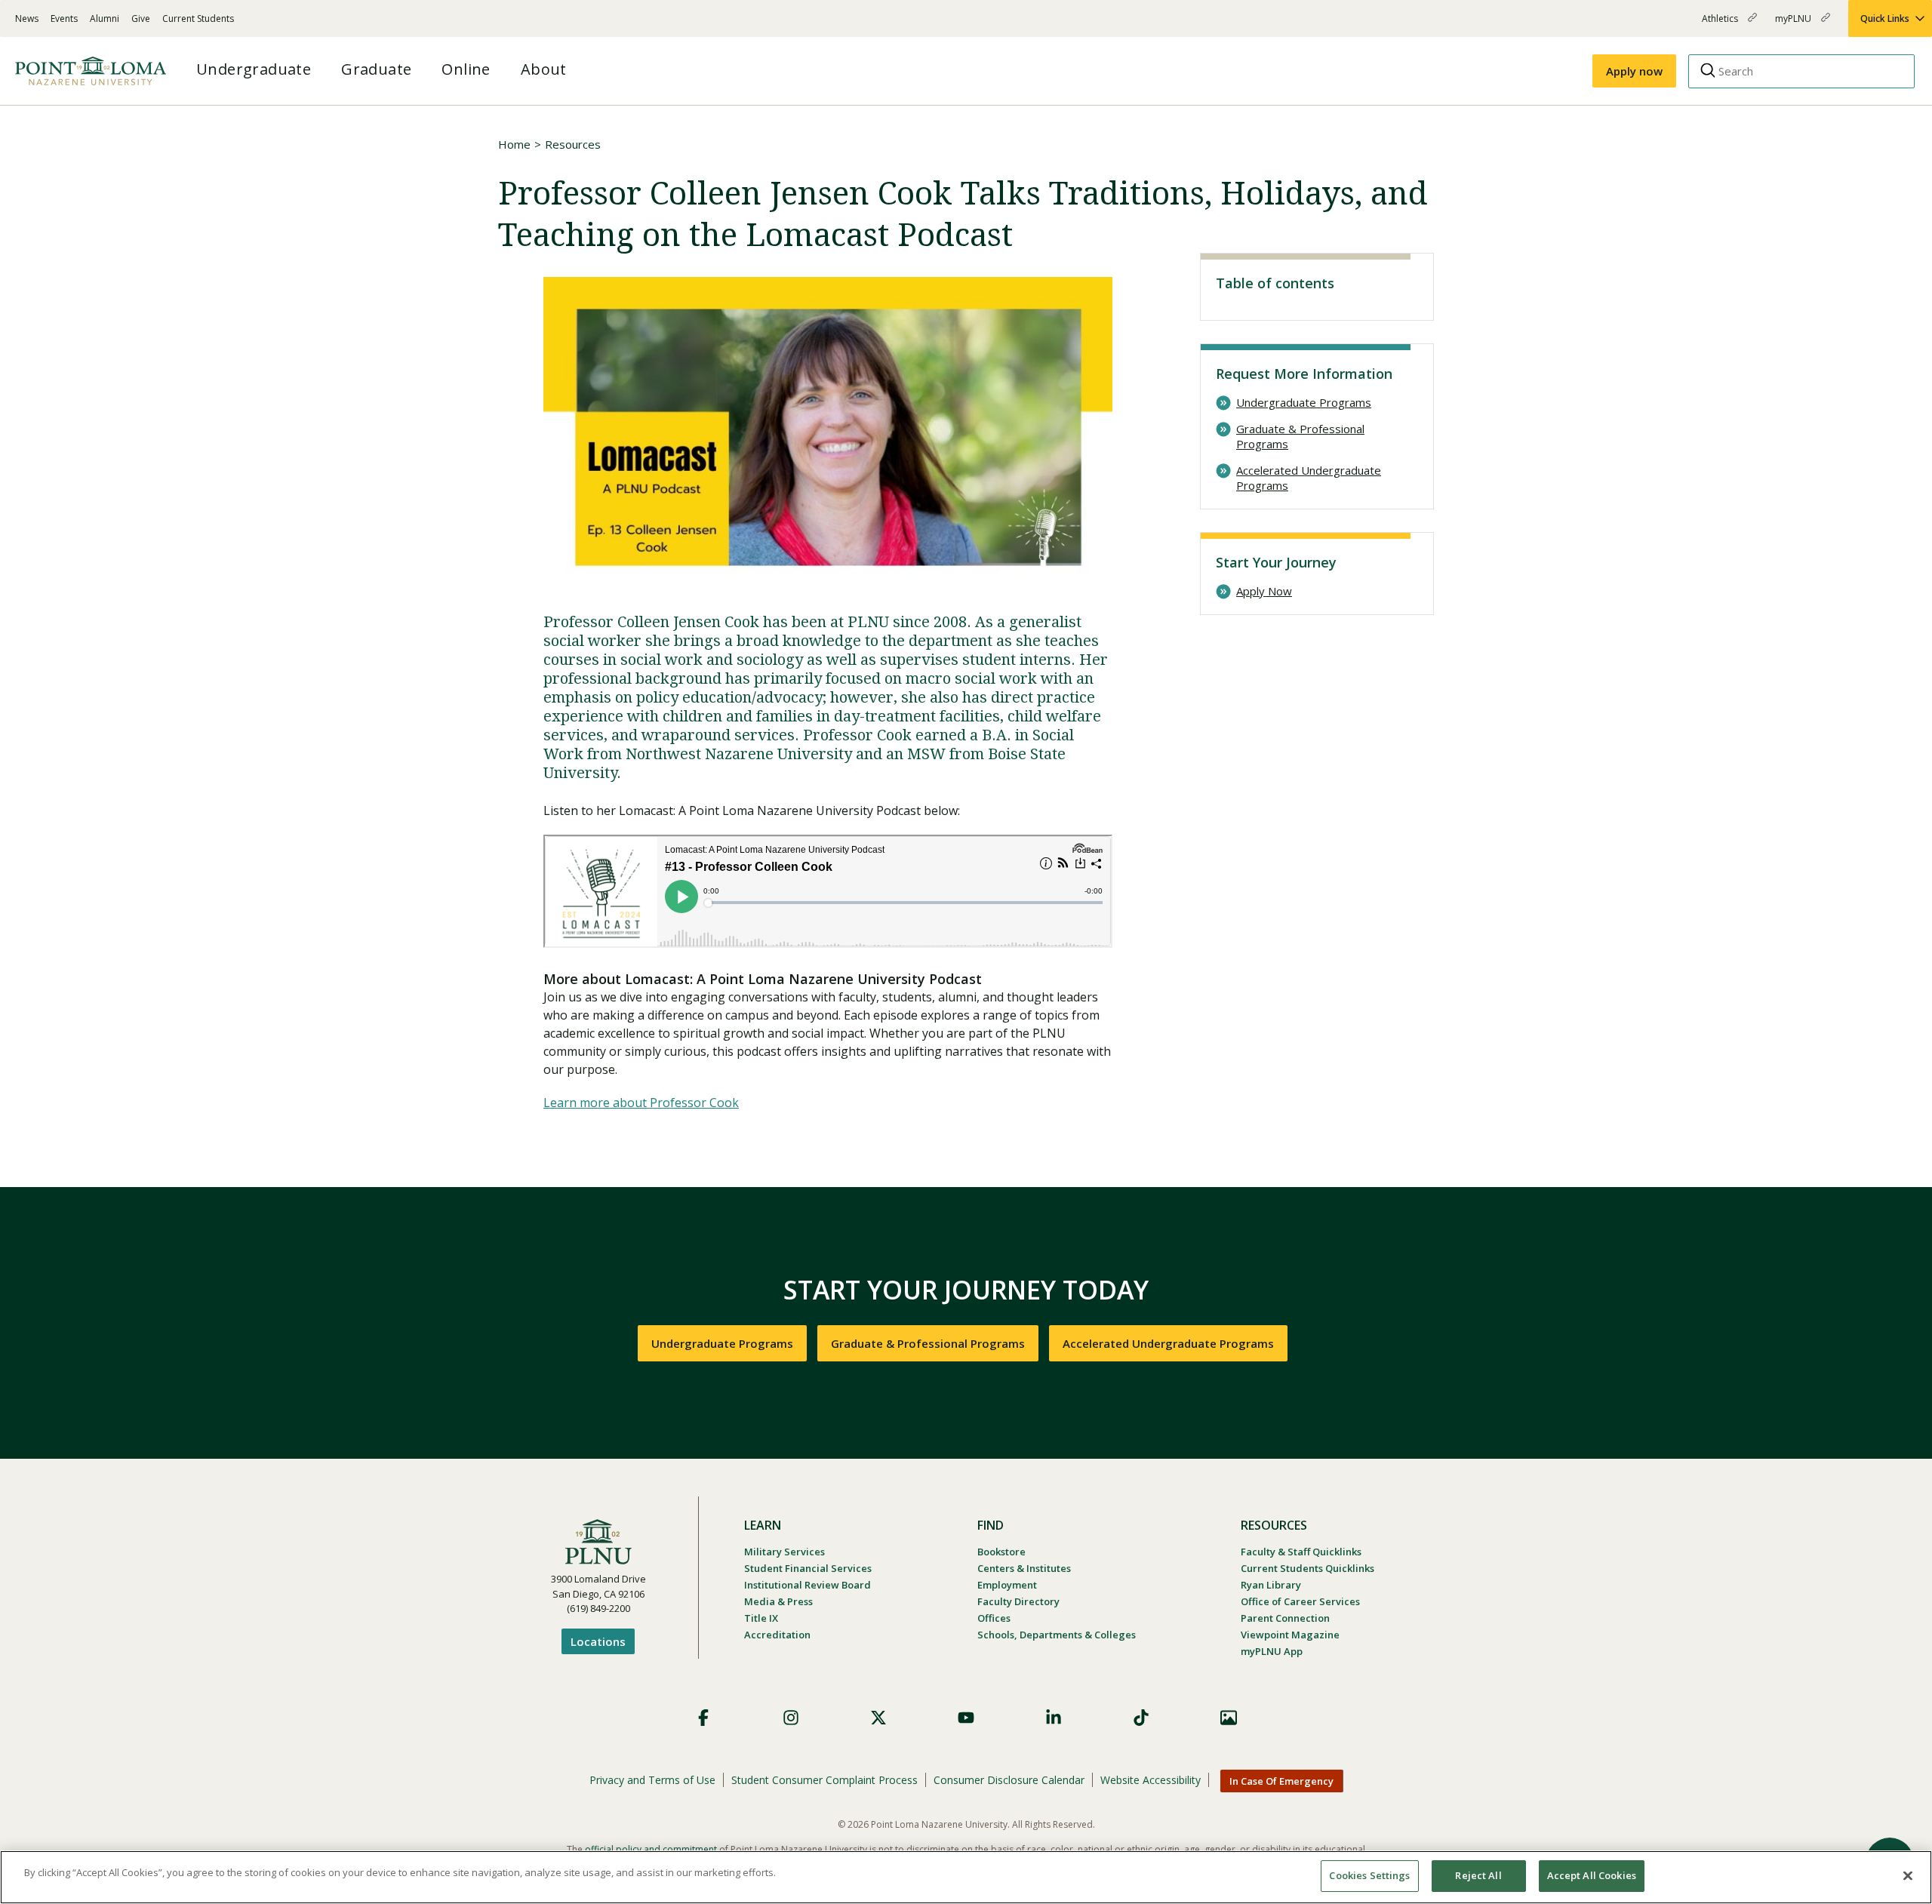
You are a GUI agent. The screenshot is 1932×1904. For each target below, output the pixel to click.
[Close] (1908, 1875)
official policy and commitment (651, 1849)
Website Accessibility (1151, 1780)
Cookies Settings (1369, 1875)
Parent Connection (1285, 1618)
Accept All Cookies (1592, 1875)
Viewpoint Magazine (1290, 1635)
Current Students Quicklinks (1307, 1568)
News (27, 18)
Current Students (198, 18)
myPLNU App (1272, 1651)
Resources (573, 144)
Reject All (1478, 1875)
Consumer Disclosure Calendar (1009, 1780)
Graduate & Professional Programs (1300, 437)
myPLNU (1794, 25)
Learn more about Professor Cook (641, 1103)
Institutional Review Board (808, 1585)
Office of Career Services (1300, 1601)
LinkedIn (1054, 1718)
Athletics (1721, 25)
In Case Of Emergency (1281, 1781)
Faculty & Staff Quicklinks (1301, 1552)
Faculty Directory (1018, 1601)
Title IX (761, 1618)
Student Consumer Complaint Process (824, 1780)
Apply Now (1264, 591)
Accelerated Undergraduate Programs (1309, 478)
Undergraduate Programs (1304, 403)
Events (64, 18)
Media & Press (778, 1601)
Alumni (105, 18)
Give (141, 18)
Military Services (784, 1552)
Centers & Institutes (1024, 1568)
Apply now (1634, 71)
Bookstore (1001, 1552)
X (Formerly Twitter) (878, 1718)
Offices (994, 1618)
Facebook (703, 1718)
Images (1229, 1718)
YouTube (966, 1718)
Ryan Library (1271, 1585)
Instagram (791, 1718)
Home (514, 144)
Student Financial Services (808, 1568)
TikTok (1141, 1718)
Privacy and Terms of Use (652, 1780)
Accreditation (777, 1635)
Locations (598, 1641)
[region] (966, 1877)
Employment (1007, 1585)
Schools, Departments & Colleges (1057, 1635)
